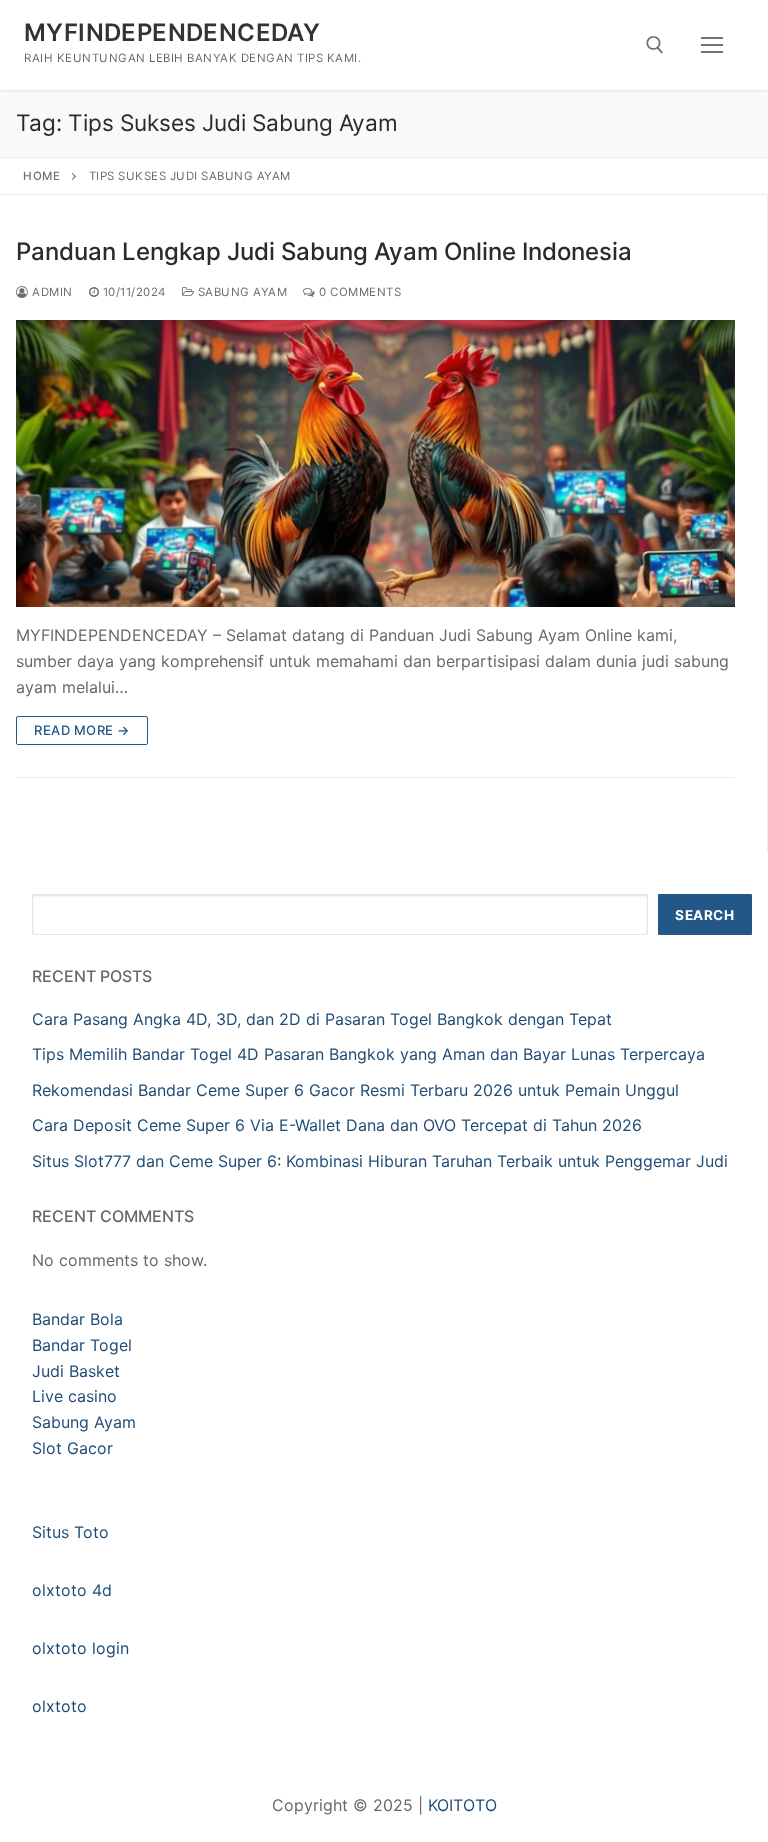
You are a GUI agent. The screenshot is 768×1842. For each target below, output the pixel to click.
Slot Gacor (72, 1448)
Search (704, 915)
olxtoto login (80, 1648)
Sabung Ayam (240, 292)
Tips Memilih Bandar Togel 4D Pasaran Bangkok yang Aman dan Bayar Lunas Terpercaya (368, 1054)
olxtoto (59, 1706)
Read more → (82, 730)
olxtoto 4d (72, 1590)
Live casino (74, 1396)
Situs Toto (70, 1532)
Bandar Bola (77, 1319)
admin (51, 292)
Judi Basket (76, 1371)
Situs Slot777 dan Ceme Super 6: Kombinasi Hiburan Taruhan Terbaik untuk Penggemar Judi (380, 1161)
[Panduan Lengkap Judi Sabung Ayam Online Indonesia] (375, 464)
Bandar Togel (82, 1345)
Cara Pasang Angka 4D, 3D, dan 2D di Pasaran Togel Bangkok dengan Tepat (322, 1019)
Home (41, 176)
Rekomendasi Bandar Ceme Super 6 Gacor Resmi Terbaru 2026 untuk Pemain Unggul (355, 1090)
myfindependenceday (172, 32)
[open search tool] (655, 45)
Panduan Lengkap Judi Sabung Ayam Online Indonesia (324, 251)
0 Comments (358, 292)
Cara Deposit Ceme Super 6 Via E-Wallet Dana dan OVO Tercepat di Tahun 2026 (337, 1125)
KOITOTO (462, 1805)
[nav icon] (712, 45)
